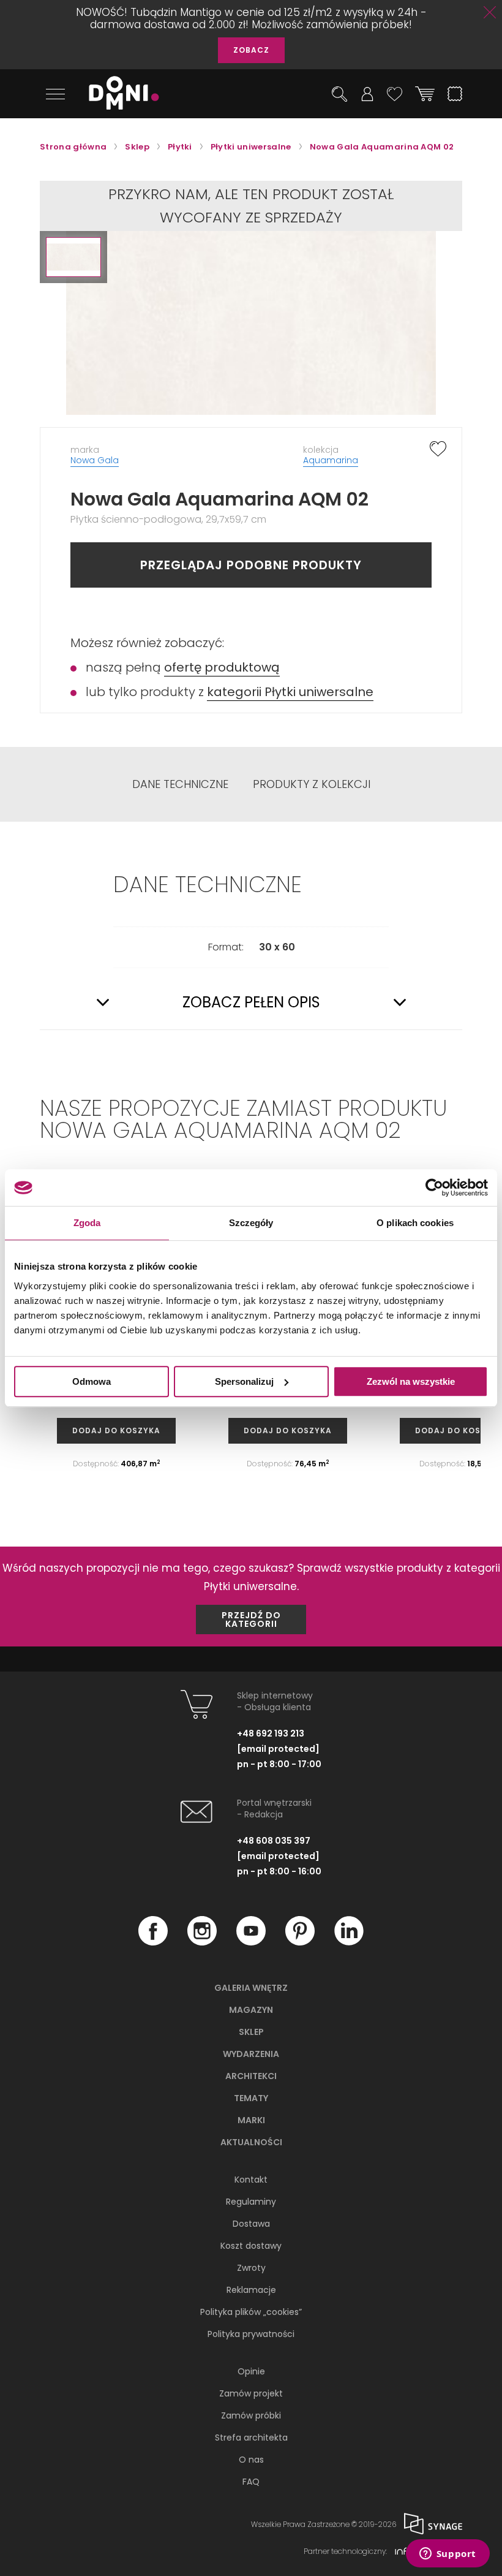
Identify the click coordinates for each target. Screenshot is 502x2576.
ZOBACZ (251, 50)
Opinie (251, 2371)
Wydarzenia (251, 2054)
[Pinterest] (300, 1942)
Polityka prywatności (251, 2334)
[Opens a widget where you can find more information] (448, 2555)
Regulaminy (251, 2202)
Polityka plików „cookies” (251, 2312)
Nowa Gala (95, 460)
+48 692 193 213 (271, 1733)
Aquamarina (331, 460)
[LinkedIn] (349, 1942)
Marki (251, 2120)
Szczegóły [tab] (251, 1223)
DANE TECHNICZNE (180, 784)
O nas (251, 2460)
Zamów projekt (251, 2393)
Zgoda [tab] (87, 1223)
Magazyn (251, 2010)
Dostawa (251, 2224)
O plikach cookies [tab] (415, 1223)
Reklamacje (251, 2290)
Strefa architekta (251, 2438)
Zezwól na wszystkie (411, 1381)
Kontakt (251, 2180)
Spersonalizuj (244, 1381)
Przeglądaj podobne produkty (251, 565)
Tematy (251, 2098)
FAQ (251, 2482)
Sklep (251, 2032)
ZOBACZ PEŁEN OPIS (251, 1002)
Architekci (251, 2076)
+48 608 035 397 (274, 1841)
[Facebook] (153, 1942)
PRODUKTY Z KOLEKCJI (312, 784)
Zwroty (251, 2268)
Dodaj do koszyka (116, 1430)
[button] (73, 257)
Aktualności (251, 2142)
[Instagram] (202, 1942)
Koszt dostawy (251, 2246)
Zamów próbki (251, 2415)
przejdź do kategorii (251, 1619)
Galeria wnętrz (251, 1988)
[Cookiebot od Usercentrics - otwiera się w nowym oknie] (434, 1188)
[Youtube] (251, 1942)
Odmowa (92, 1381)
